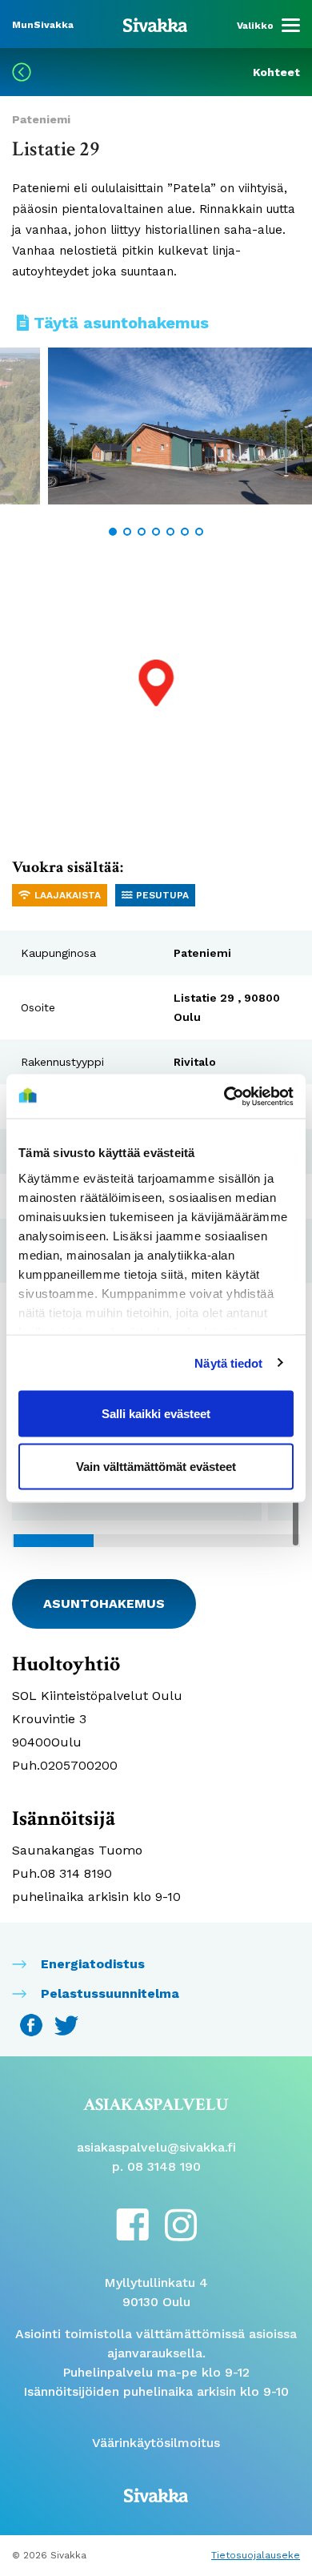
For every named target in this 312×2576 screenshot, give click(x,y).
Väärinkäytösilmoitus (156, 2443)
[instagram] (181, 2224)
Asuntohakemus (104, 1603)
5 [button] (170, 532)
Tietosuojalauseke (256, 2555)
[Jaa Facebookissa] (33, 2024)
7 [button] (199, 532)
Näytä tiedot (228, 1362)
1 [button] (113, 532)
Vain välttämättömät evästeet (156, 1466)
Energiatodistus (93, 1964)
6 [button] (185, 532)
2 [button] (127, 532)
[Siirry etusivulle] (155, 24)
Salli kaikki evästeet (156, 1414)
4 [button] (156, 532)
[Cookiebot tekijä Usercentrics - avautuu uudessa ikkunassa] (224, 1096)
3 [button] (142, 532)
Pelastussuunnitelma (110, 1993)
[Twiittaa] (66, 2024)
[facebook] (132, 2223)
